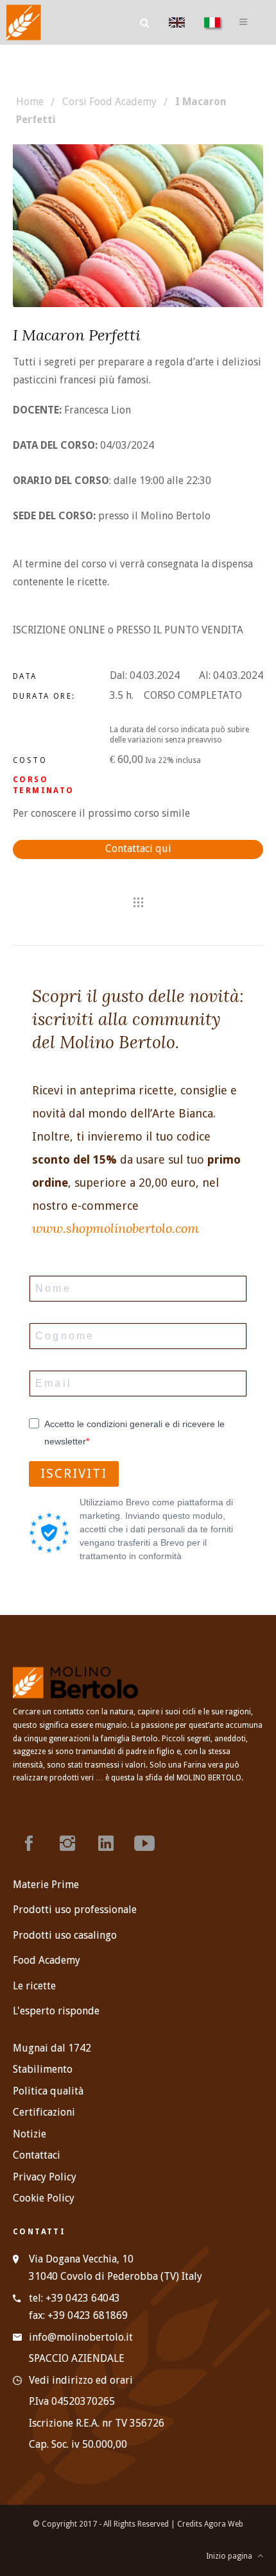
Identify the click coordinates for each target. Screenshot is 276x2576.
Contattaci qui (138, 849)
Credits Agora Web (210, 2524)
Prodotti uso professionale (75, 1910)
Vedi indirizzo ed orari (81, 2380)
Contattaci (37, 2155)
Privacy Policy (45, 2177)
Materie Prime (46, 1885)
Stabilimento (43, 2069)
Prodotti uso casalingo (65, 1935)
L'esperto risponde (56, 2011)
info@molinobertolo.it (81, 2337)
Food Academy (47, 1960)
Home (30, 102)
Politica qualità (48, 2091)
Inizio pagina (232, 2556)
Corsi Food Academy (109, 102)
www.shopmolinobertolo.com (116, 1228)
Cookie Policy (44, 2198)
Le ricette (34, 1986)
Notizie (30, 2134)
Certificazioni (44, 2112)
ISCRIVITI (74, 1473)
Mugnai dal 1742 (52, 2048)
